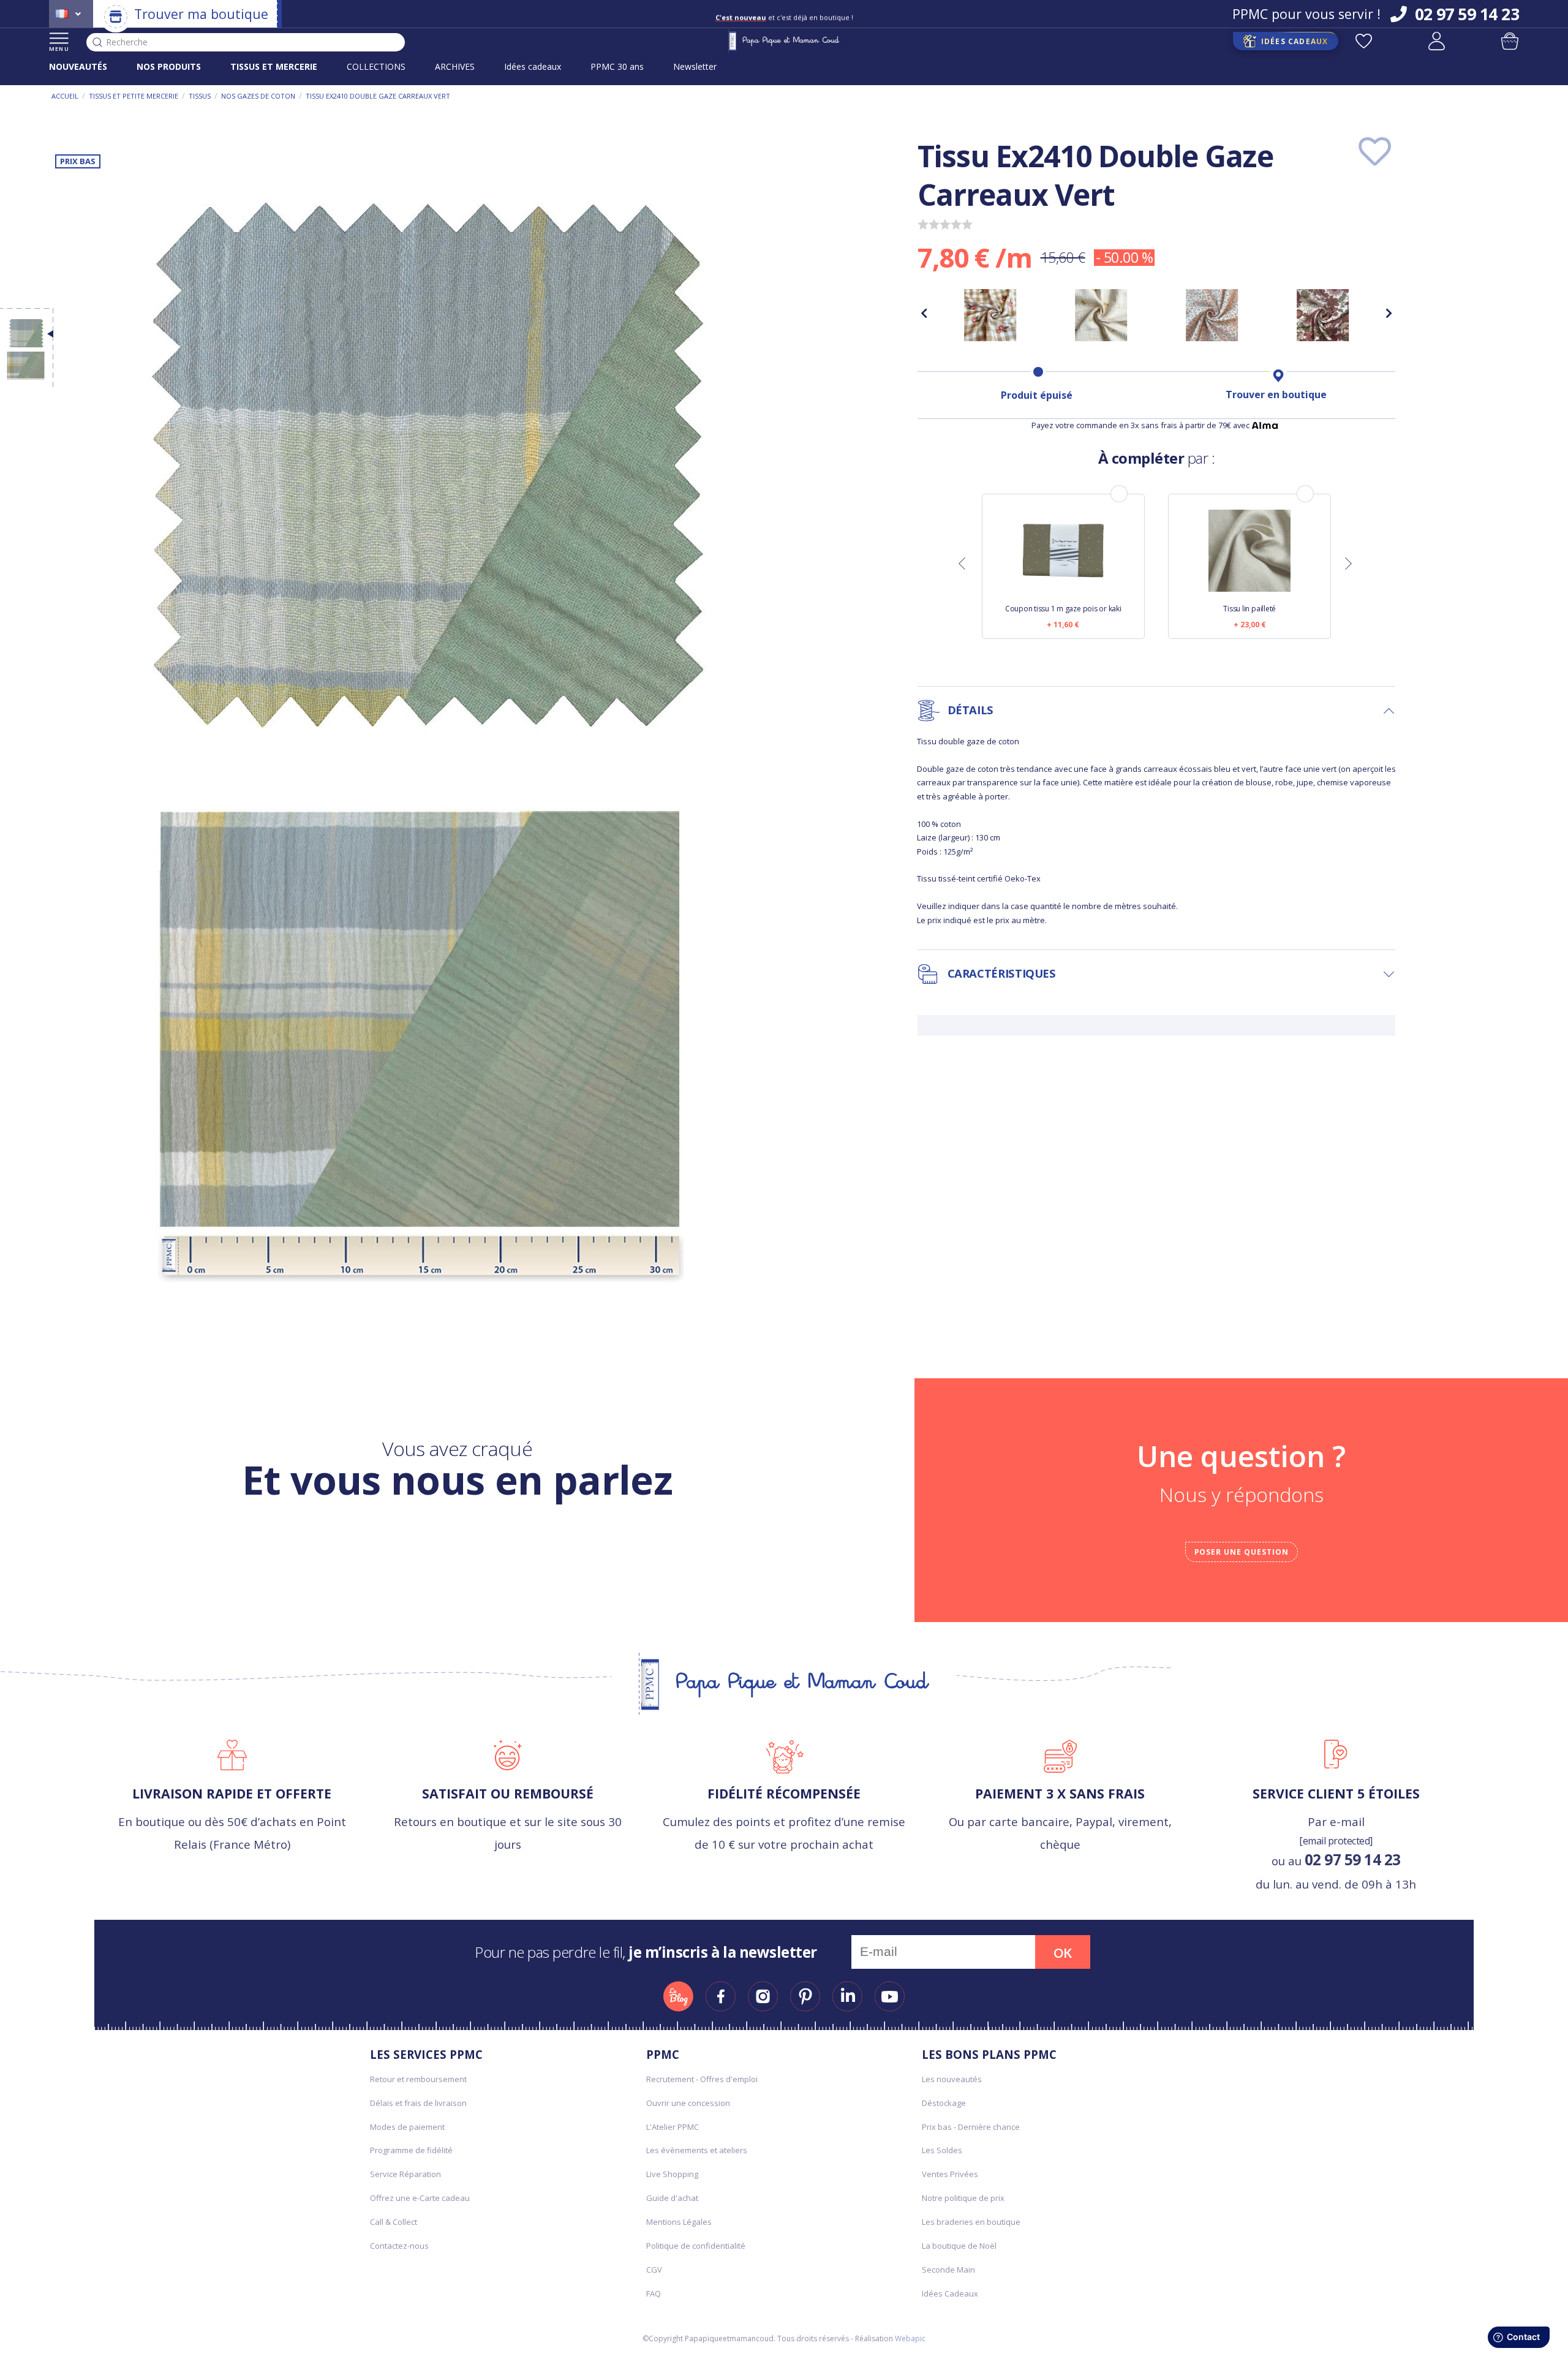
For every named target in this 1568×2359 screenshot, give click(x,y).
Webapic (910, 2338)
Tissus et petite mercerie (134, 96)
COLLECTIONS (376, 66)
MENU (59, 49)
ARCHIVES (455, 66)
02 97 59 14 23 (1353, 1859)
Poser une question (1242, 1552)
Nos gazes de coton (258, 96)
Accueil (65, 96)
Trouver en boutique (1276, 394)
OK (1063, 1953)
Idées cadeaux (533, 66)
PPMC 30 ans (617, 66)
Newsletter (695, 66)
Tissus (200, 96)
